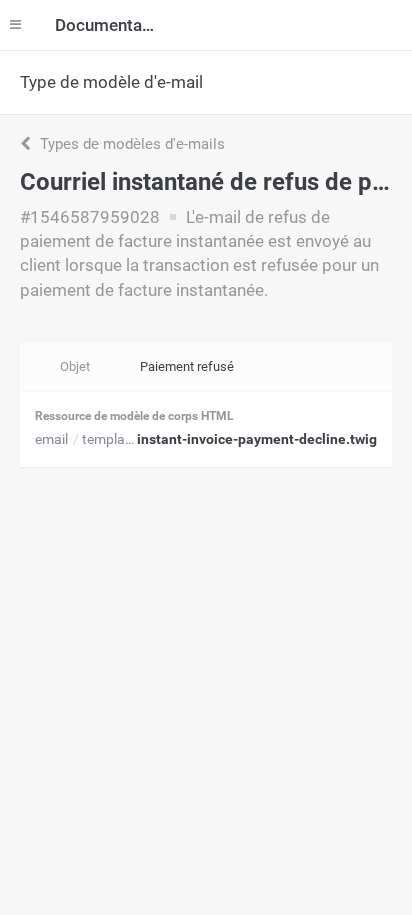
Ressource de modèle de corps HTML (134, 416)
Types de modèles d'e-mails (130, 144)
